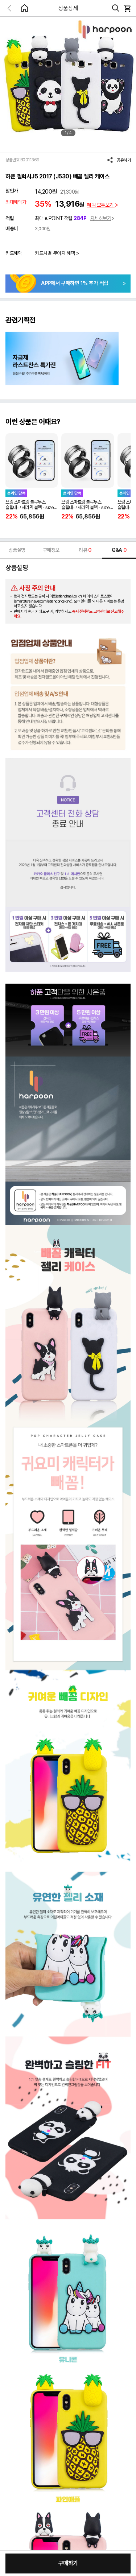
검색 (116, 8)
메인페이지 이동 (24, 8)
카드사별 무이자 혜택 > (57, 253)
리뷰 (85, 550)
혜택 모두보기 (101, 205)
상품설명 (17, 550)
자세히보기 (101, 218)
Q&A (119, 550)
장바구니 (127, 8)
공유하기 (124, 160)
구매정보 (51, 550)
